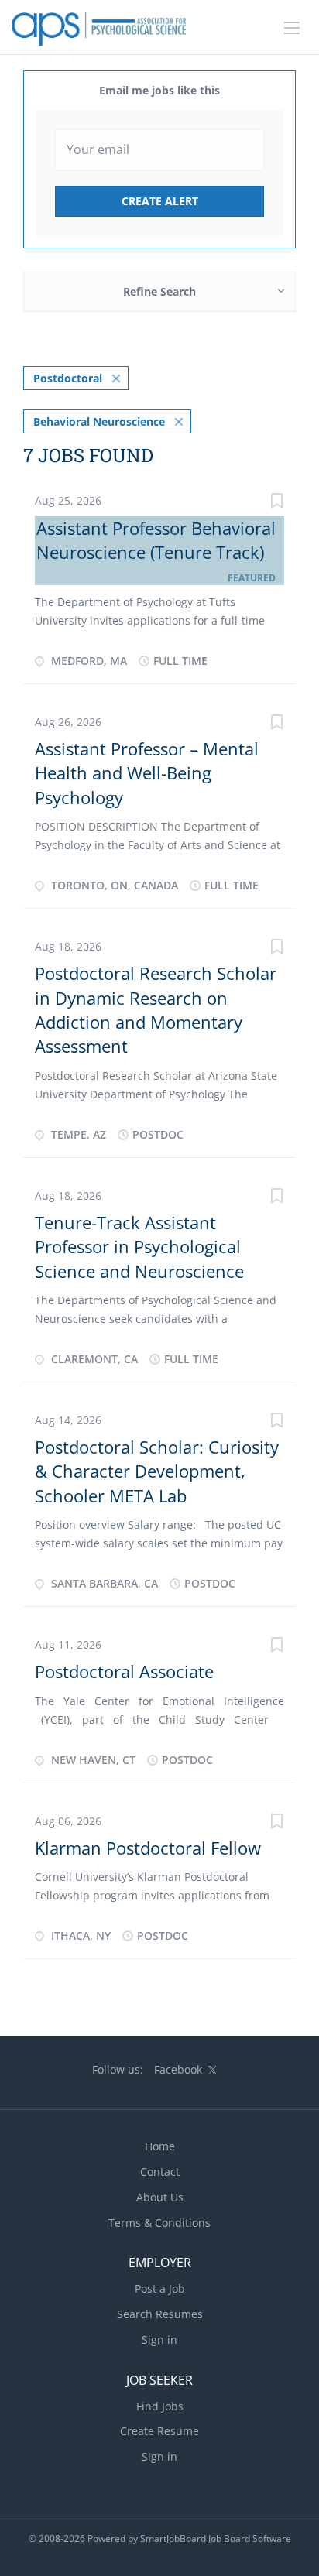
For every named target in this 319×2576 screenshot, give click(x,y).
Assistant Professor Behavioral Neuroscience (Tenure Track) (156, 540)
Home (160, 2146)
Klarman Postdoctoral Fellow (148, 1848)
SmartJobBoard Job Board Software (216, 2538)
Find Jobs (160, 2406)
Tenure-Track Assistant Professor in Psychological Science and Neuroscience (139, 1247)
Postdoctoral (68, 378)
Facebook (178, 2069)
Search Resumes (160, 2314)
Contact (160, 2172)
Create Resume (159, 2431)
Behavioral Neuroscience (99, 421)
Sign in (159, 2340)
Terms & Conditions (159, 2223)
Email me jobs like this (159, 90)
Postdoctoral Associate (124, 1671)
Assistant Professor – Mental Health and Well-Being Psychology (147, 773)
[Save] (276, 503)
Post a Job (160, 2288)
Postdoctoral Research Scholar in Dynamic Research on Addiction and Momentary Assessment (156, 1009)
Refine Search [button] (159, 291)
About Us (160, 2197)
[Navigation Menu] (292, 28)
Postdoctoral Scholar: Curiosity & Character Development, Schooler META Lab (157, 1471)
